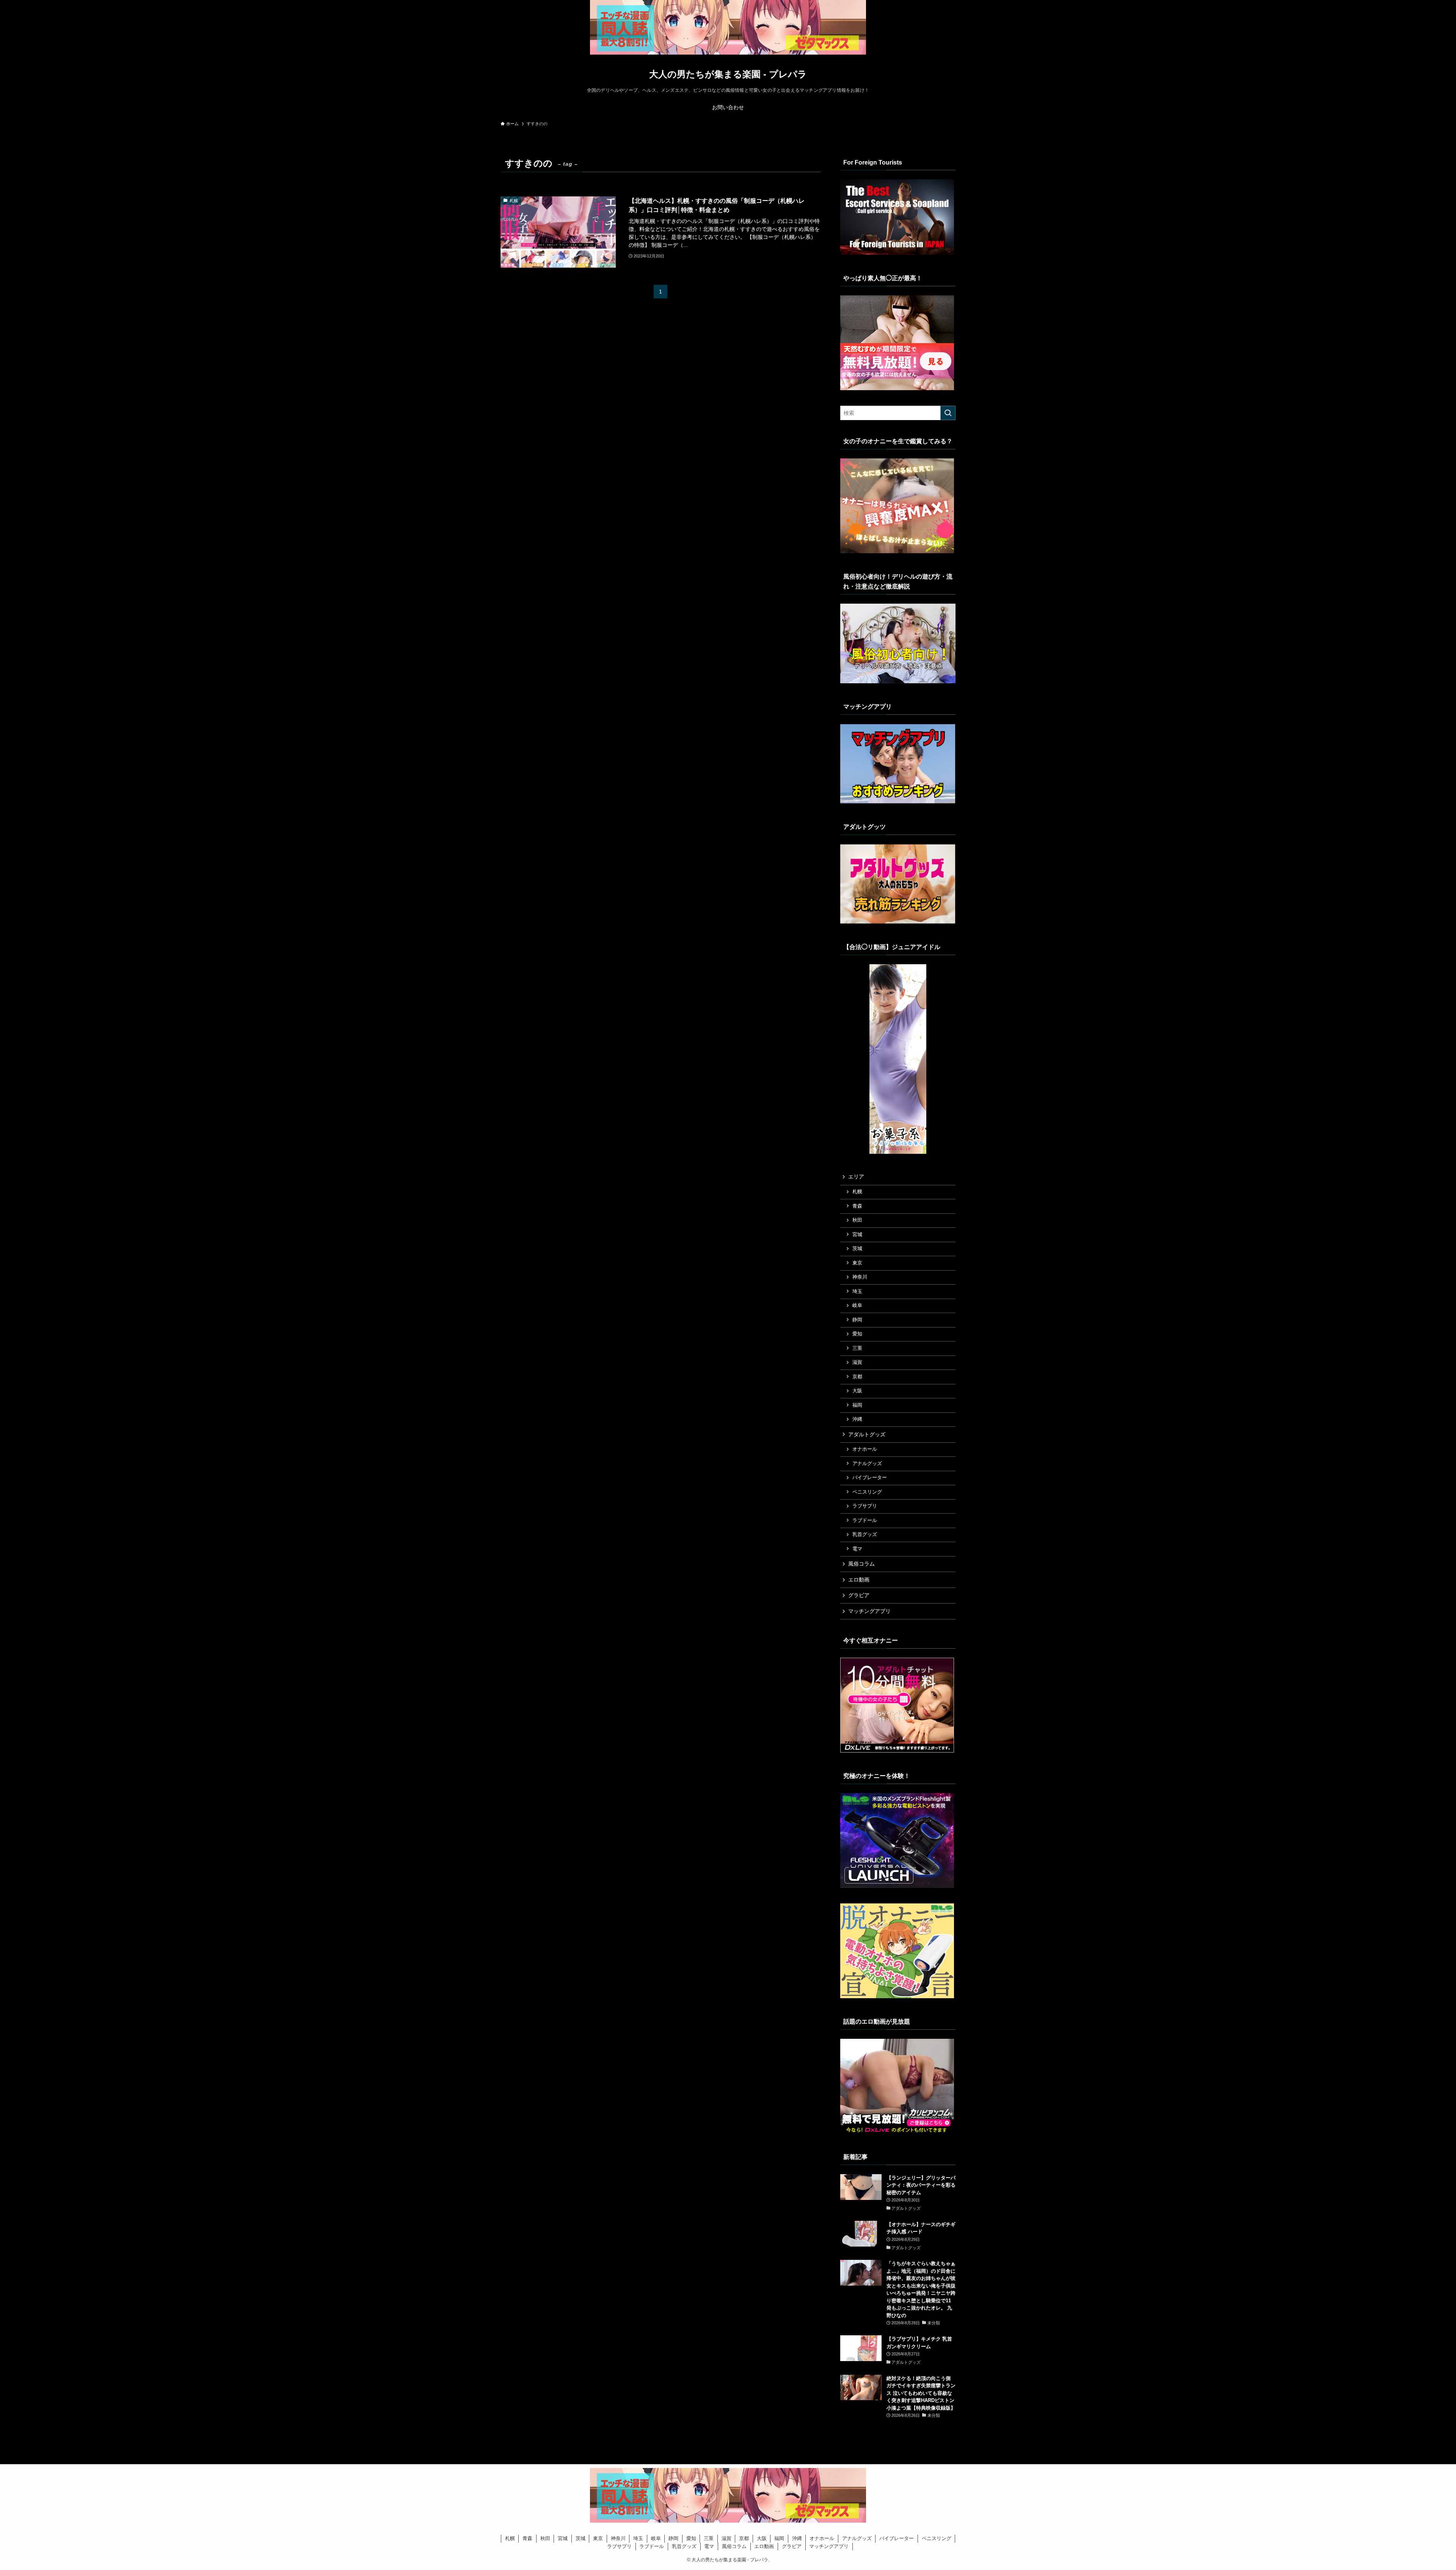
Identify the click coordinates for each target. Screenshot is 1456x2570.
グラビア (859, 1595)
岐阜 (857, 1305)
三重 (857, 1348)
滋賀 (857, 1362)
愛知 (857, 1334)
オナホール (865, 1449)
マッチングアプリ (869, 1611)
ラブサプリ (865, 1506)
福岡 (857, 1405)
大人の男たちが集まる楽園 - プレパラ (728, 74)
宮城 (857, 1235)
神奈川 (860, 1277)
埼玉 (857, 1291)
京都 (857, 1377)
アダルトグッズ (867, 1434)
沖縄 (857, 1419)
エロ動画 (859, 1580)
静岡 (857, 1320)
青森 (857, 1206)
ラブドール (865, 1520)
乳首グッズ (865, 1534)
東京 (857, 1263)
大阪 (857, 1391)
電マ (857, 1549)
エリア (856, 1177)
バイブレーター (870, 1478)
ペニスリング (867, 1492)
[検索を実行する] (948, 413)
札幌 (857, 1192)
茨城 (857, 1249)
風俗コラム (861, 1564)
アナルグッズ (867, 1464)
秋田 (857, 1220)
